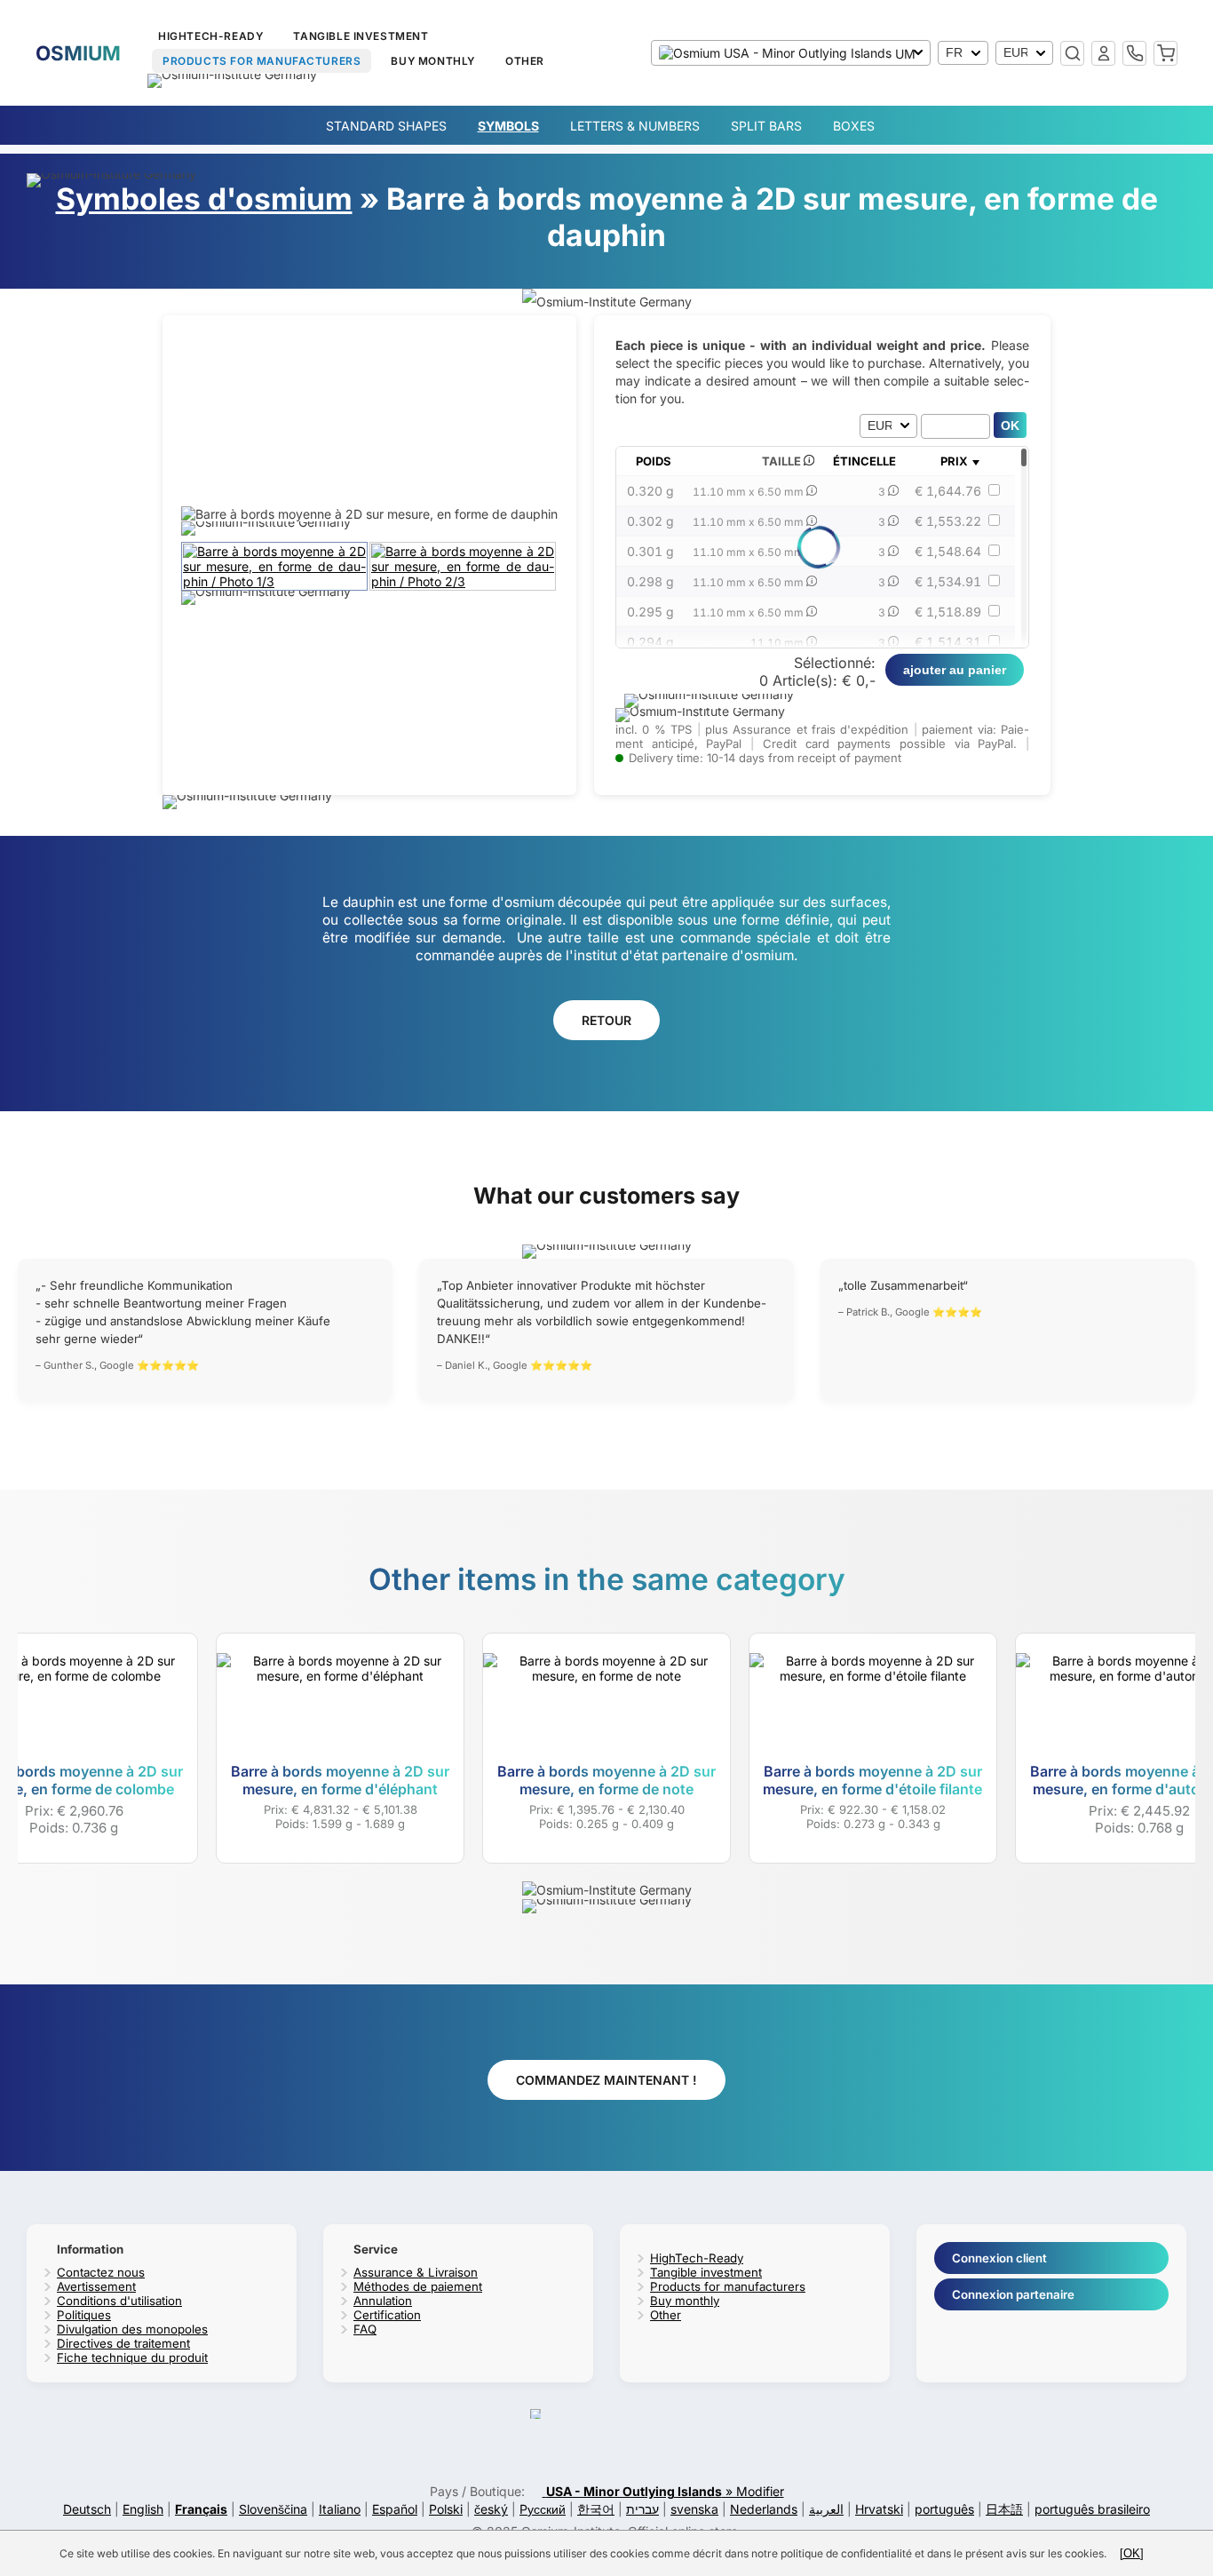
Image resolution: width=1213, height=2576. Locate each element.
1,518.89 (948, 612)
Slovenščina (273, 2509)
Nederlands (764, 2509)
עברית (642, 2509)
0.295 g (650, 612)
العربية (826, 2509)
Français (201, 2509)
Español (395, 2509)
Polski (446, 2509)
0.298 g (650, 581)
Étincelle (864, 461)
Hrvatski (879, 2509)
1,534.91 (948, 581)
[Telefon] (1134, 53)
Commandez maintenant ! (606, 2080)
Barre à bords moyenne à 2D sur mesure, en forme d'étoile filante (872, 1780)
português (944, 2509)
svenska (694, 2509)
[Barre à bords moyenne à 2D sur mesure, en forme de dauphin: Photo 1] (275, 581)
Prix (954, 461)
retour (606, 1020)
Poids (654, 461)
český (491, 2509)
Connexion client (999, 2258)
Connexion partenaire (1013, 2294)
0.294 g (650, 642)
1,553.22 (948, 521)
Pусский (543, 2509)
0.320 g (650, 491)
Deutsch (87, 2509)
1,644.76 (948, 491)
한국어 (596, 2509)
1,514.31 (948, 642)
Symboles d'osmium (204, 199)
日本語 (1004, 2509)
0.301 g (650, 551)
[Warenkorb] (1165, 53)
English (143, 2509)
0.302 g (650, 521)
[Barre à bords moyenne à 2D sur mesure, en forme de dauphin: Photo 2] (464, 581)
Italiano (340, 2509)
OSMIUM (78, 53)
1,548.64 (948, 551)
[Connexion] (1103, 53)
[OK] (1132, 2553)
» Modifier (665, 2491)
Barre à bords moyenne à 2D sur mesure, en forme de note (606, 1780)
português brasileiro (1092, 2509)
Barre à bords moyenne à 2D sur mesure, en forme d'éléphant (340, 1780)
